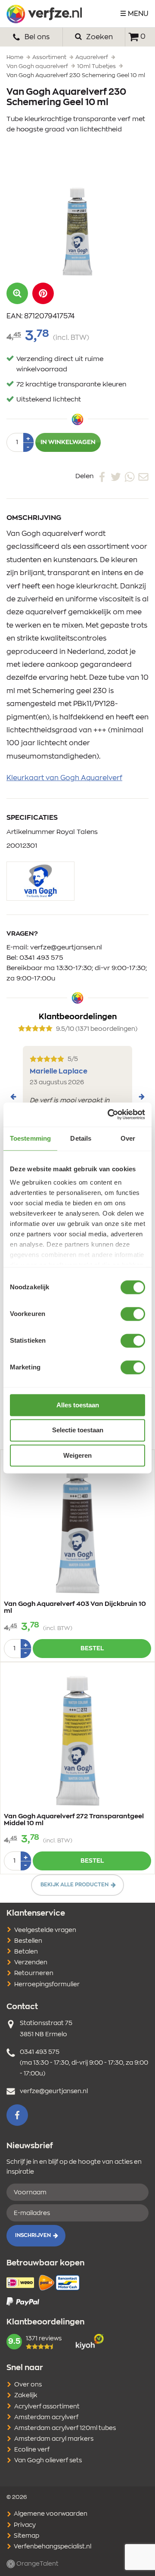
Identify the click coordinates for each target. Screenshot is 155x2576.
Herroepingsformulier (47, 1985)
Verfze (44, 14)
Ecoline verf (32, 2450)
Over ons (28, 2385)
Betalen (26, 1952)
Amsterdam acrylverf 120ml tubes (65, 2428)
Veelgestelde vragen (45, 1930)
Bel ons (36, 37)
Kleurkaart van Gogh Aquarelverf (64, 778)
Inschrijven (33, 2235)
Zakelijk (26, 2396)
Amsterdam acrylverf (46, 2417)
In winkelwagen (68, 442)
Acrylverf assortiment (47, 2407)
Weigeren (77, 1455)
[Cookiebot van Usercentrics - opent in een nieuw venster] (109, 1114)
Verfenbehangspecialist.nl (52, 2547)
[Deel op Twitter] (116, 476)
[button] (43, 293)
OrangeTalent (37, 2564)
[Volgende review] (142, 1097)
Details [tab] (81, 1138)
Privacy (24, 2525)
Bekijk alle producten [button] (74, 1885)
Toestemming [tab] (30, 1138)
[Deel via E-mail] (143, 476)
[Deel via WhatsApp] (130, 476)
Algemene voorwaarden (50, 2514)
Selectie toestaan (78, 1430)
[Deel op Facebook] (102, 476)
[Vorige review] (13, 1097)
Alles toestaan (78, 1405)
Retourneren (34, 1973)
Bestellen (28, 1941)
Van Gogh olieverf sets (48, 2461)
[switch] (133, 1314)
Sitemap (26, 2536)
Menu (138, 14)
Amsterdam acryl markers (54, 2439)
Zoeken (99, 37)
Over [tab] (128, 1138)
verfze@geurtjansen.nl (66, 947)
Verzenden (31, 1963)
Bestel (92, 1649)
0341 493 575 (41, 958)
